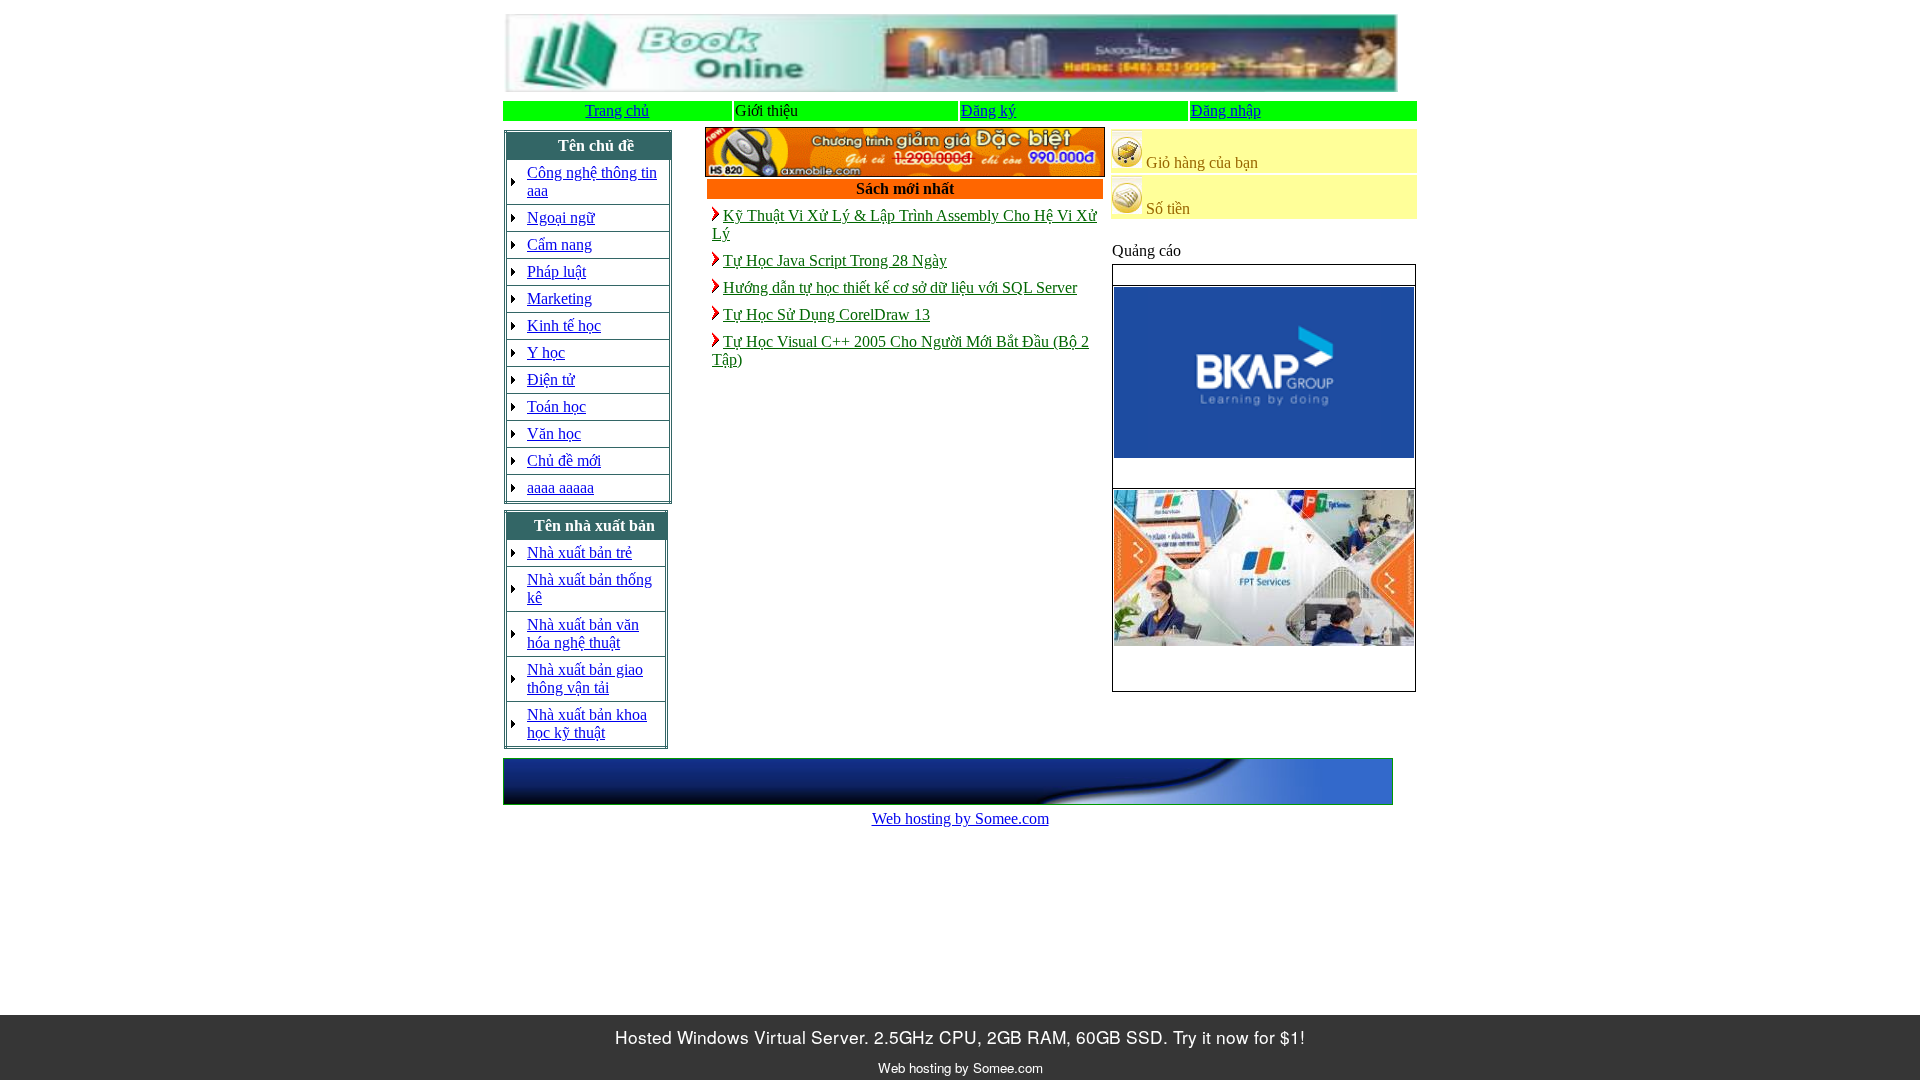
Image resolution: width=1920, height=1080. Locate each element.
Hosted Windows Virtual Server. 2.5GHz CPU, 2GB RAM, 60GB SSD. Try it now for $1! (960, 1036)
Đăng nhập (1226, 110)
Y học (546, 352)
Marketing (559, 298)
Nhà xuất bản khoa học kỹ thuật (587, 723)
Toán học (556, 406)
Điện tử (551, 379)
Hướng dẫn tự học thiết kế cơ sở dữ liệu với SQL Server (900, 287)
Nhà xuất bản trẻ (579, 552)
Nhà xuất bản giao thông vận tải (585, 678)
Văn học (554, 433)
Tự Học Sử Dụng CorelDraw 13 (826, 314)
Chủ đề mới (564, 460)
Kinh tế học (564, 325)
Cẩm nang (559, 244)
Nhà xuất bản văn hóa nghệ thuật (583, 633)
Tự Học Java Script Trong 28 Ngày (835, 260)
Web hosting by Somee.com (960, 818)
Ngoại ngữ (561, 217)
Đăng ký (988, 110)
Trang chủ (617, 110)
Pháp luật (556, 271)
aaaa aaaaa (560, 487)
